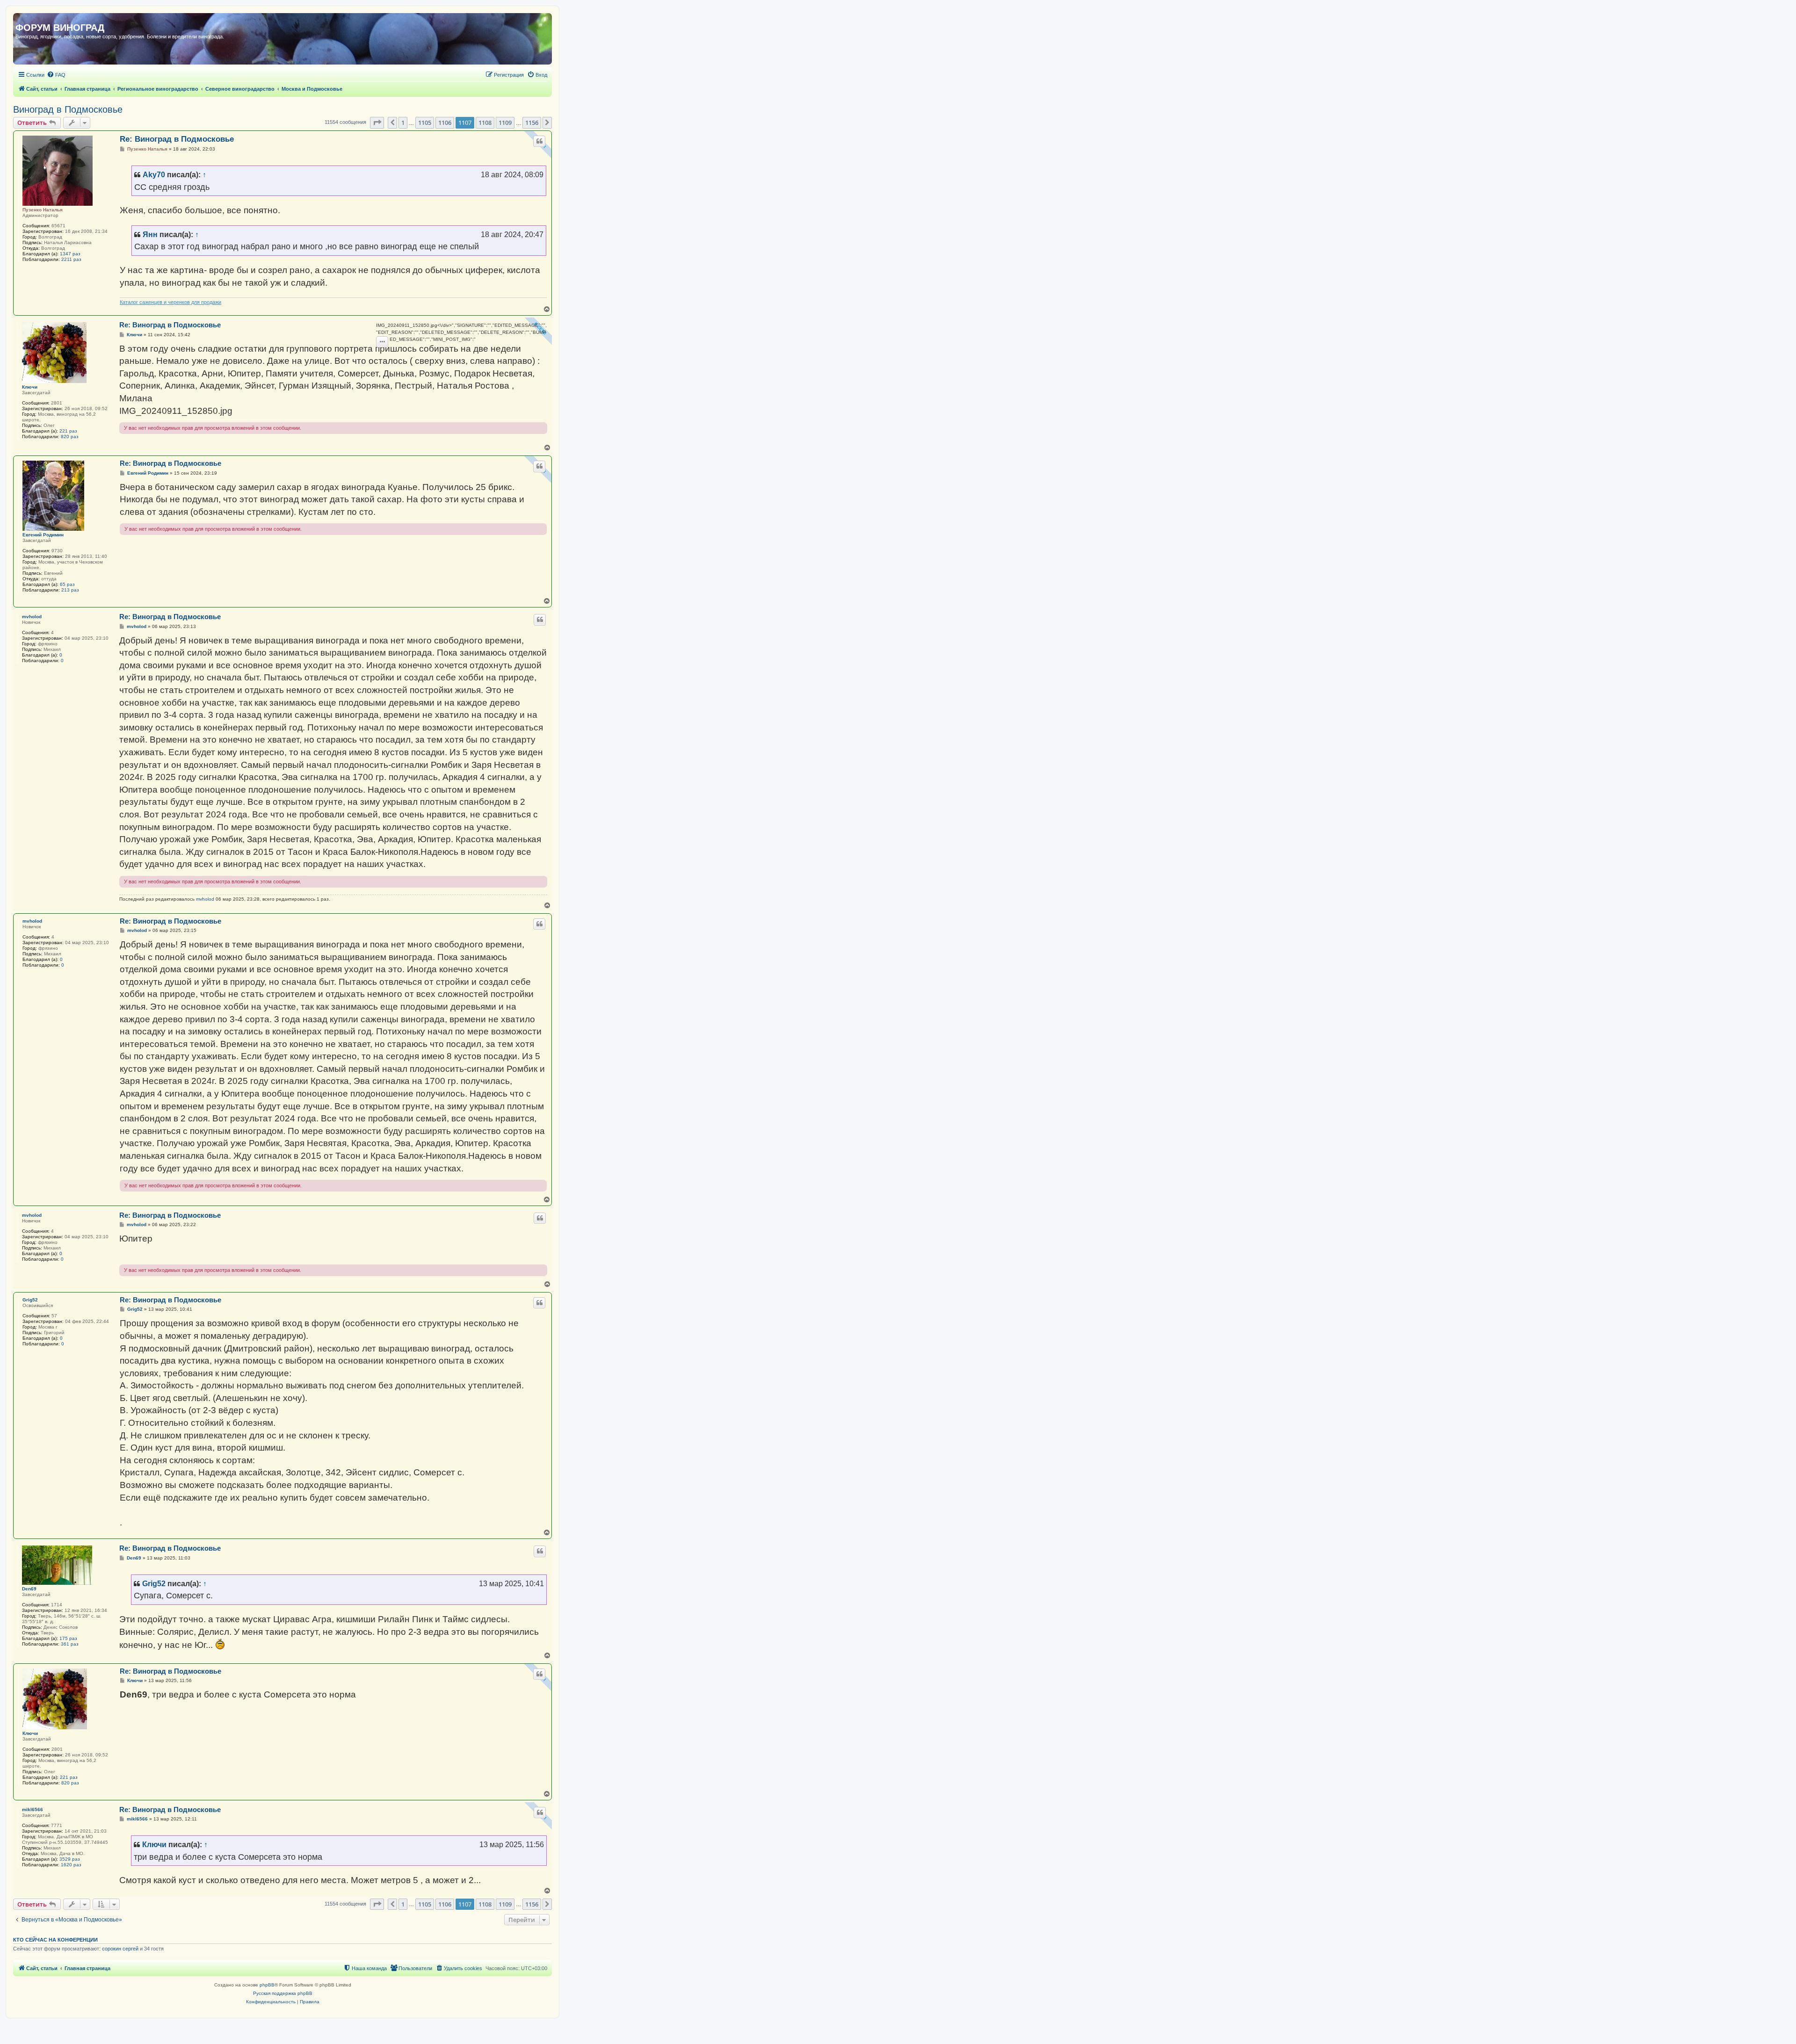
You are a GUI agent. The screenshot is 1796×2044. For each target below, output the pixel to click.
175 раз (68, 1638)
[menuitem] (56, 75)
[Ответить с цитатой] (539, 141)
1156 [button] (532, 123)
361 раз (70, 1644)
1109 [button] (505, 123)
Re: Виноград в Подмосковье (177, 139)
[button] (377, 123)
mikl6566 (33, 1809)
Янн (150, 234)
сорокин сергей (120, 1949)
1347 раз (70, 254)
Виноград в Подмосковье (68, 109)
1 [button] (403, 123)
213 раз (70, 590)
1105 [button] (425, 123)
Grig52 (30, 1300)
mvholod (32, 617)
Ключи (30, 387)
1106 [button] (445, 123)
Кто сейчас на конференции (55, 1940)
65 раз (67, 584)
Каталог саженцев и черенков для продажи (170, 302)
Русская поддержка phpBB (283, 1993)
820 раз (70, 437)
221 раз (68, 431)
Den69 (29, 1589)
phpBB (267, 1985)
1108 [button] (485, 123)
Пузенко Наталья (43, 210)
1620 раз (71, 1865)
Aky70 (154, 174)
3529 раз (70, 1859)
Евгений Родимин (43, 535)
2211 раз (71, 259)
